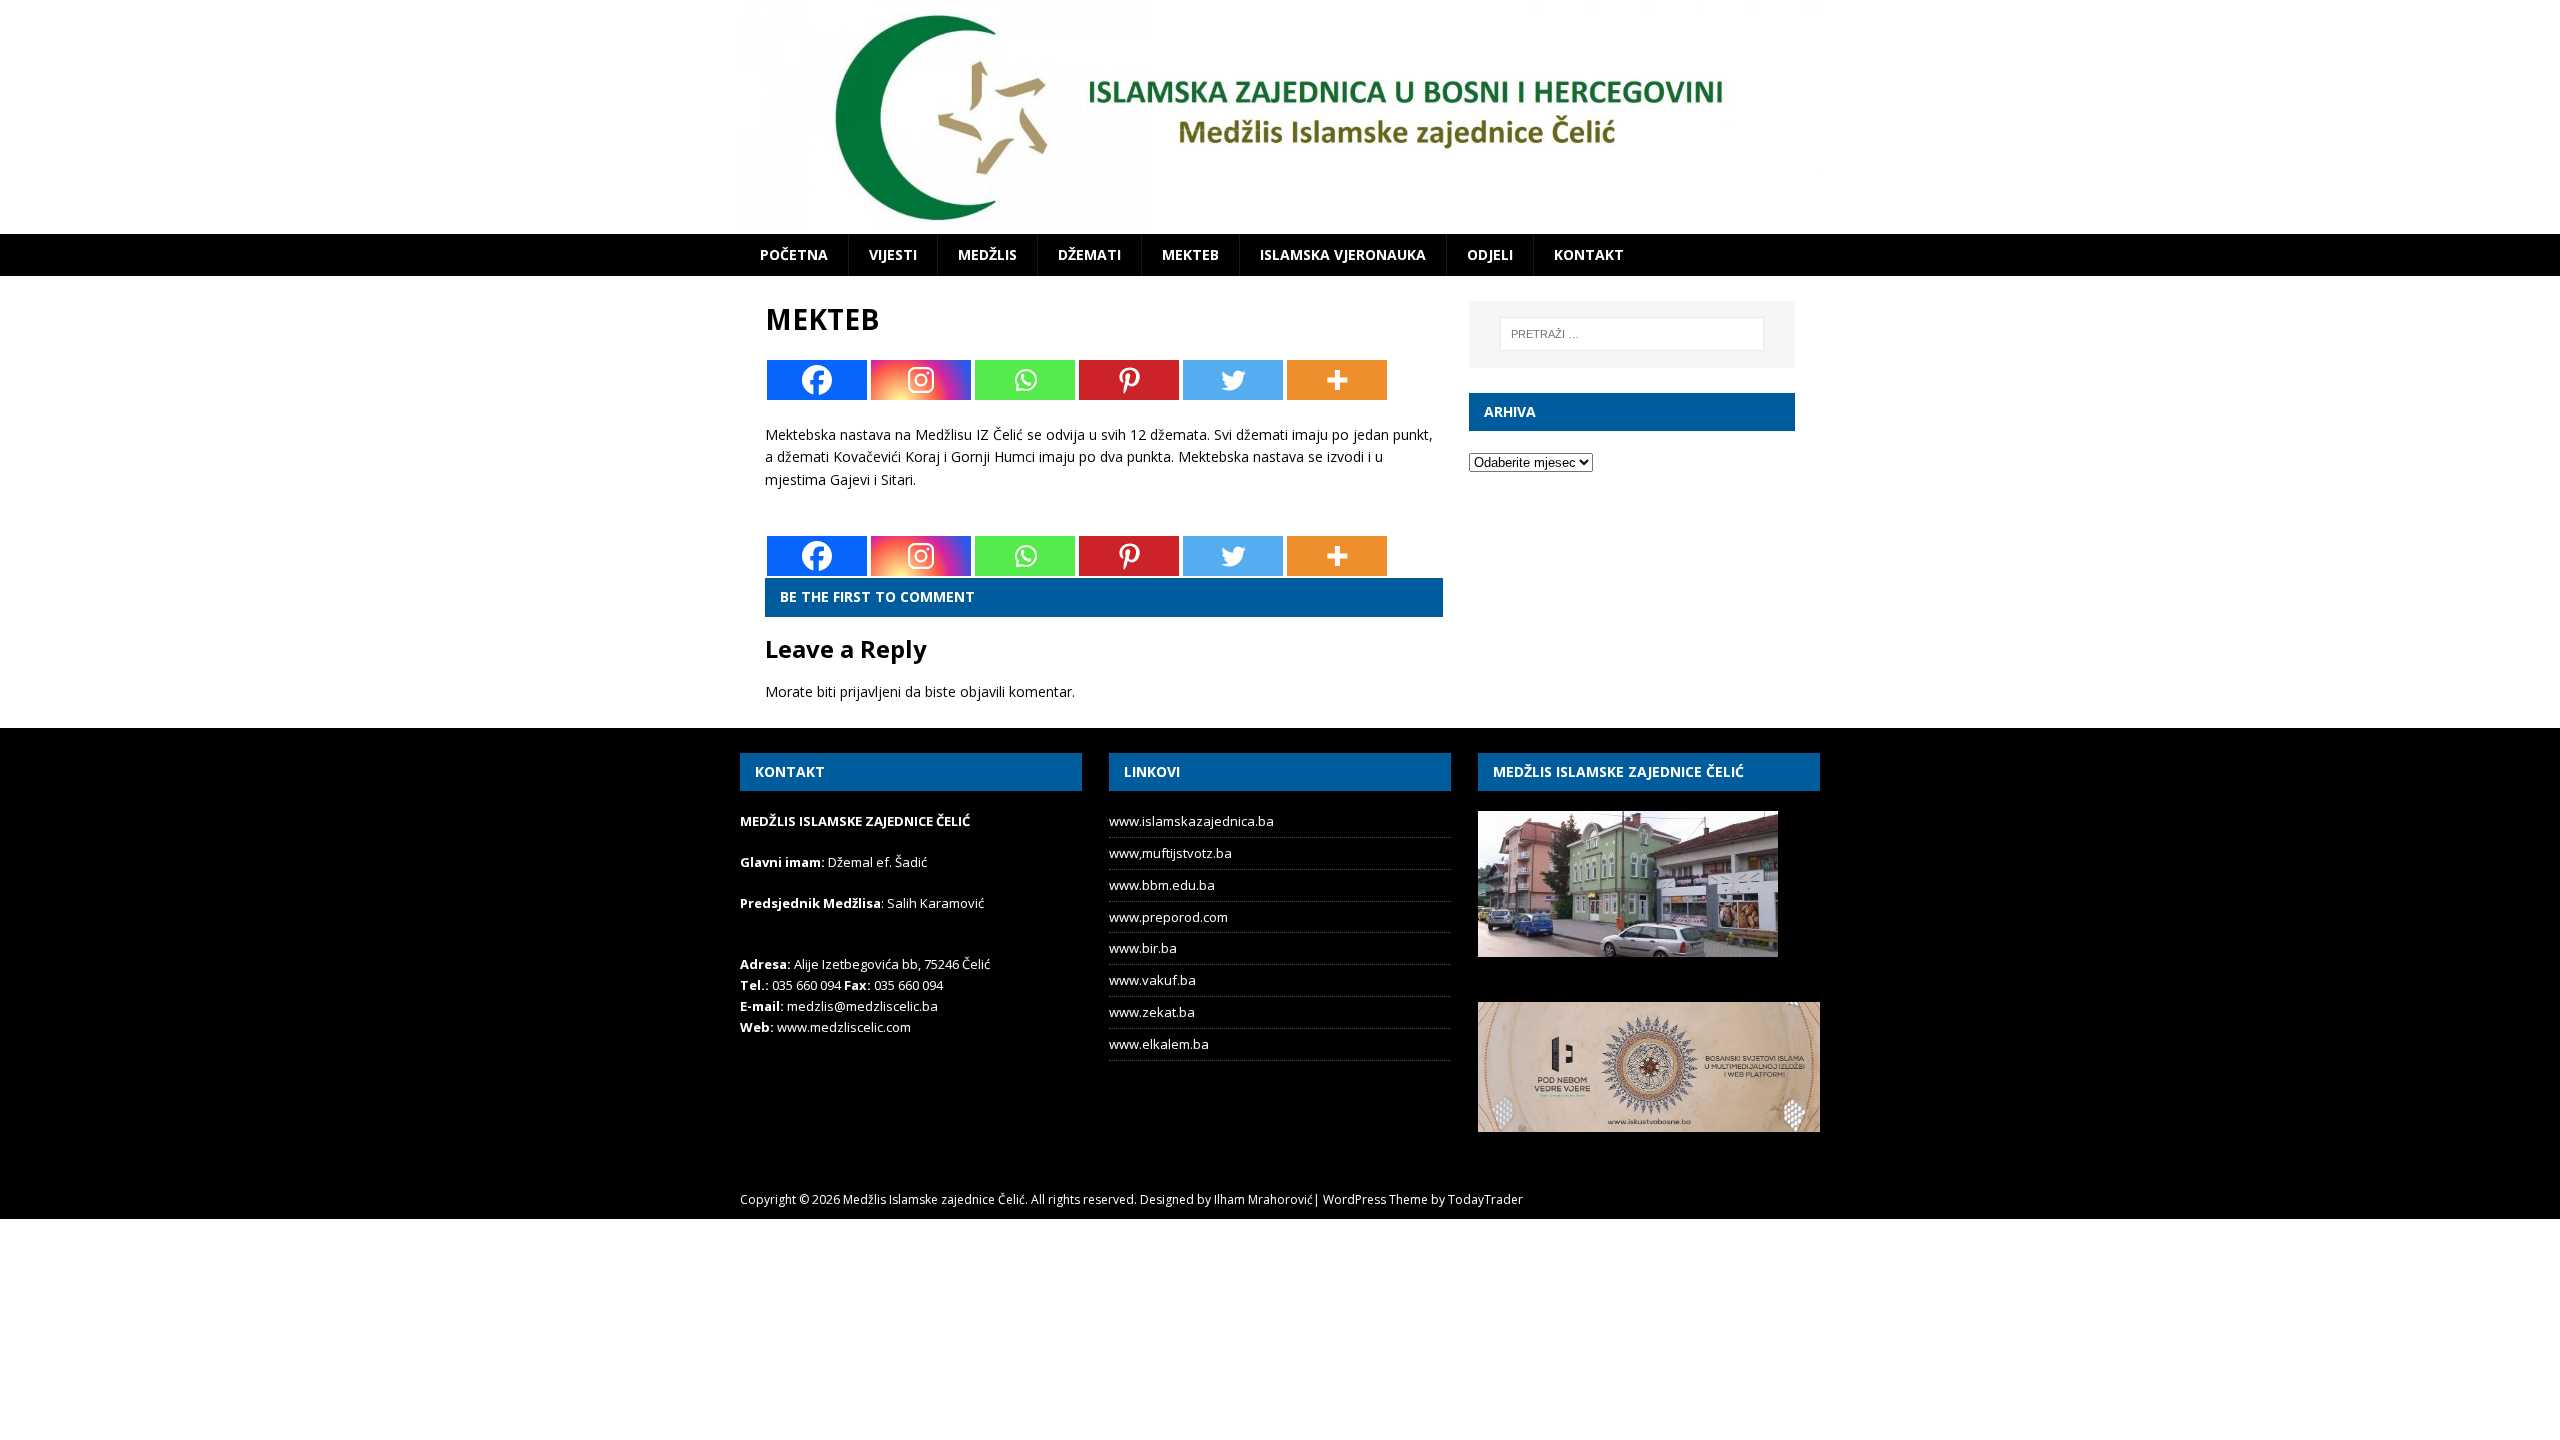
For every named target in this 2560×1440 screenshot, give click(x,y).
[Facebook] (817, 380)
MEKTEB (1190, 254)
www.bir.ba (1143, 948)
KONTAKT (1589, 254)
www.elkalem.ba (1159, 1044)
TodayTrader (1485, 1199)
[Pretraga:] (1632, 334)
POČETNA (794, 254)
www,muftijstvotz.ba (1170, 853)
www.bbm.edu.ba (1162, 885)
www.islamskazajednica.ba (1191, 821)
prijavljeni (870, 691)
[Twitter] (1233, 380)
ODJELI (1490, 254)
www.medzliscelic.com (844, 1027)
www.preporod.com (1168, 917)
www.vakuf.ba (1152, 980)
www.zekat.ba (1152, 1012)
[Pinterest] (1129, 380)
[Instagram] (921, 380)
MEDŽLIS (987, 254)
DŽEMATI (1089, 254)
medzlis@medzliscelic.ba (862, 1006)
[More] (1337, 380)
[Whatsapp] (1025, 380)
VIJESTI (893, 254)
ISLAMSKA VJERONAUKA (1343, 254)
